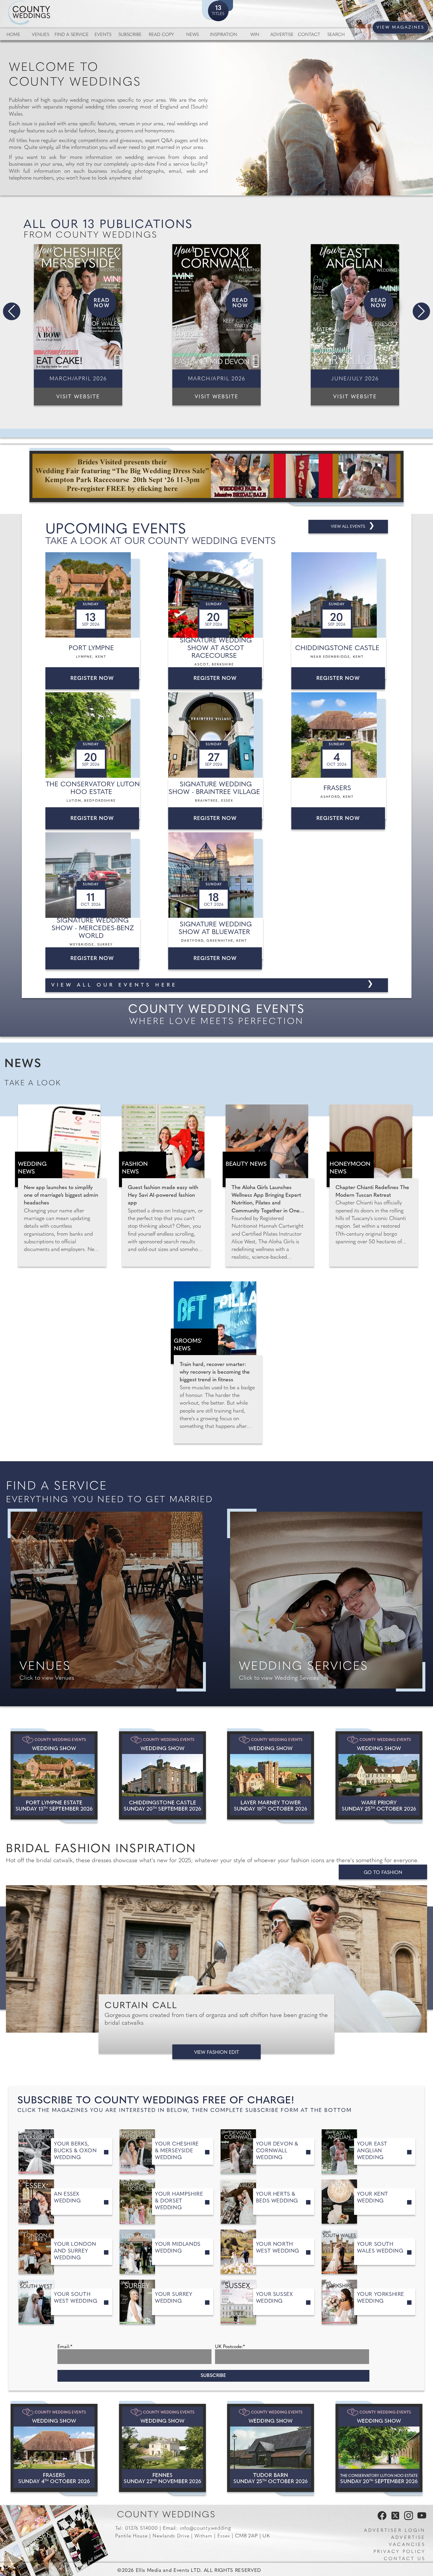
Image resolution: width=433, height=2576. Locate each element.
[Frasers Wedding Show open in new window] (54, 2448)
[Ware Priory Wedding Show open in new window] (379, 1775)
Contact (309, 35)
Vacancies (407, 2545)
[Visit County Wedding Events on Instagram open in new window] (407, 2519)
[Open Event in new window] (94, 595)
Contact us (405, 2559)
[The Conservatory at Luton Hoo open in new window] (379, 2448)
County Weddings (166, 2515)
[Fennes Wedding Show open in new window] (162, 2448)
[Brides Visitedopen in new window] (216, 476)
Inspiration (224, 35)
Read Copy (161, 35)
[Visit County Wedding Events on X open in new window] (395, 2519)
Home (13, 35)
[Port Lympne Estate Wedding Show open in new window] (54, 1775)
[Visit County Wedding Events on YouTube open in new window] (420, 2519)
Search (336, 35)
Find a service (72, 35)
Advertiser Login (395, 2531)
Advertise (282, 35)
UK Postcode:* (230, 2347)
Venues (41, 35)
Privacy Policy (399, 2552)
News (192, 35)
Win (255, 35)
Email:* (65, 2347)
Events (103, 35)
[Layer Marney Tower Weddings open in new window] (271, 1775)
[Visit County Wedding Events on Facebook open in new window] (381, 2519)
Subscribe (130, 35)
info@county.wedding (205, 2528)
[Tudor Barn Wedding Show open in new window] (271, 2448)
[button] (12, 311)
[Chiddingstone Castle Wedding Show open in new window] (162, 1775)
